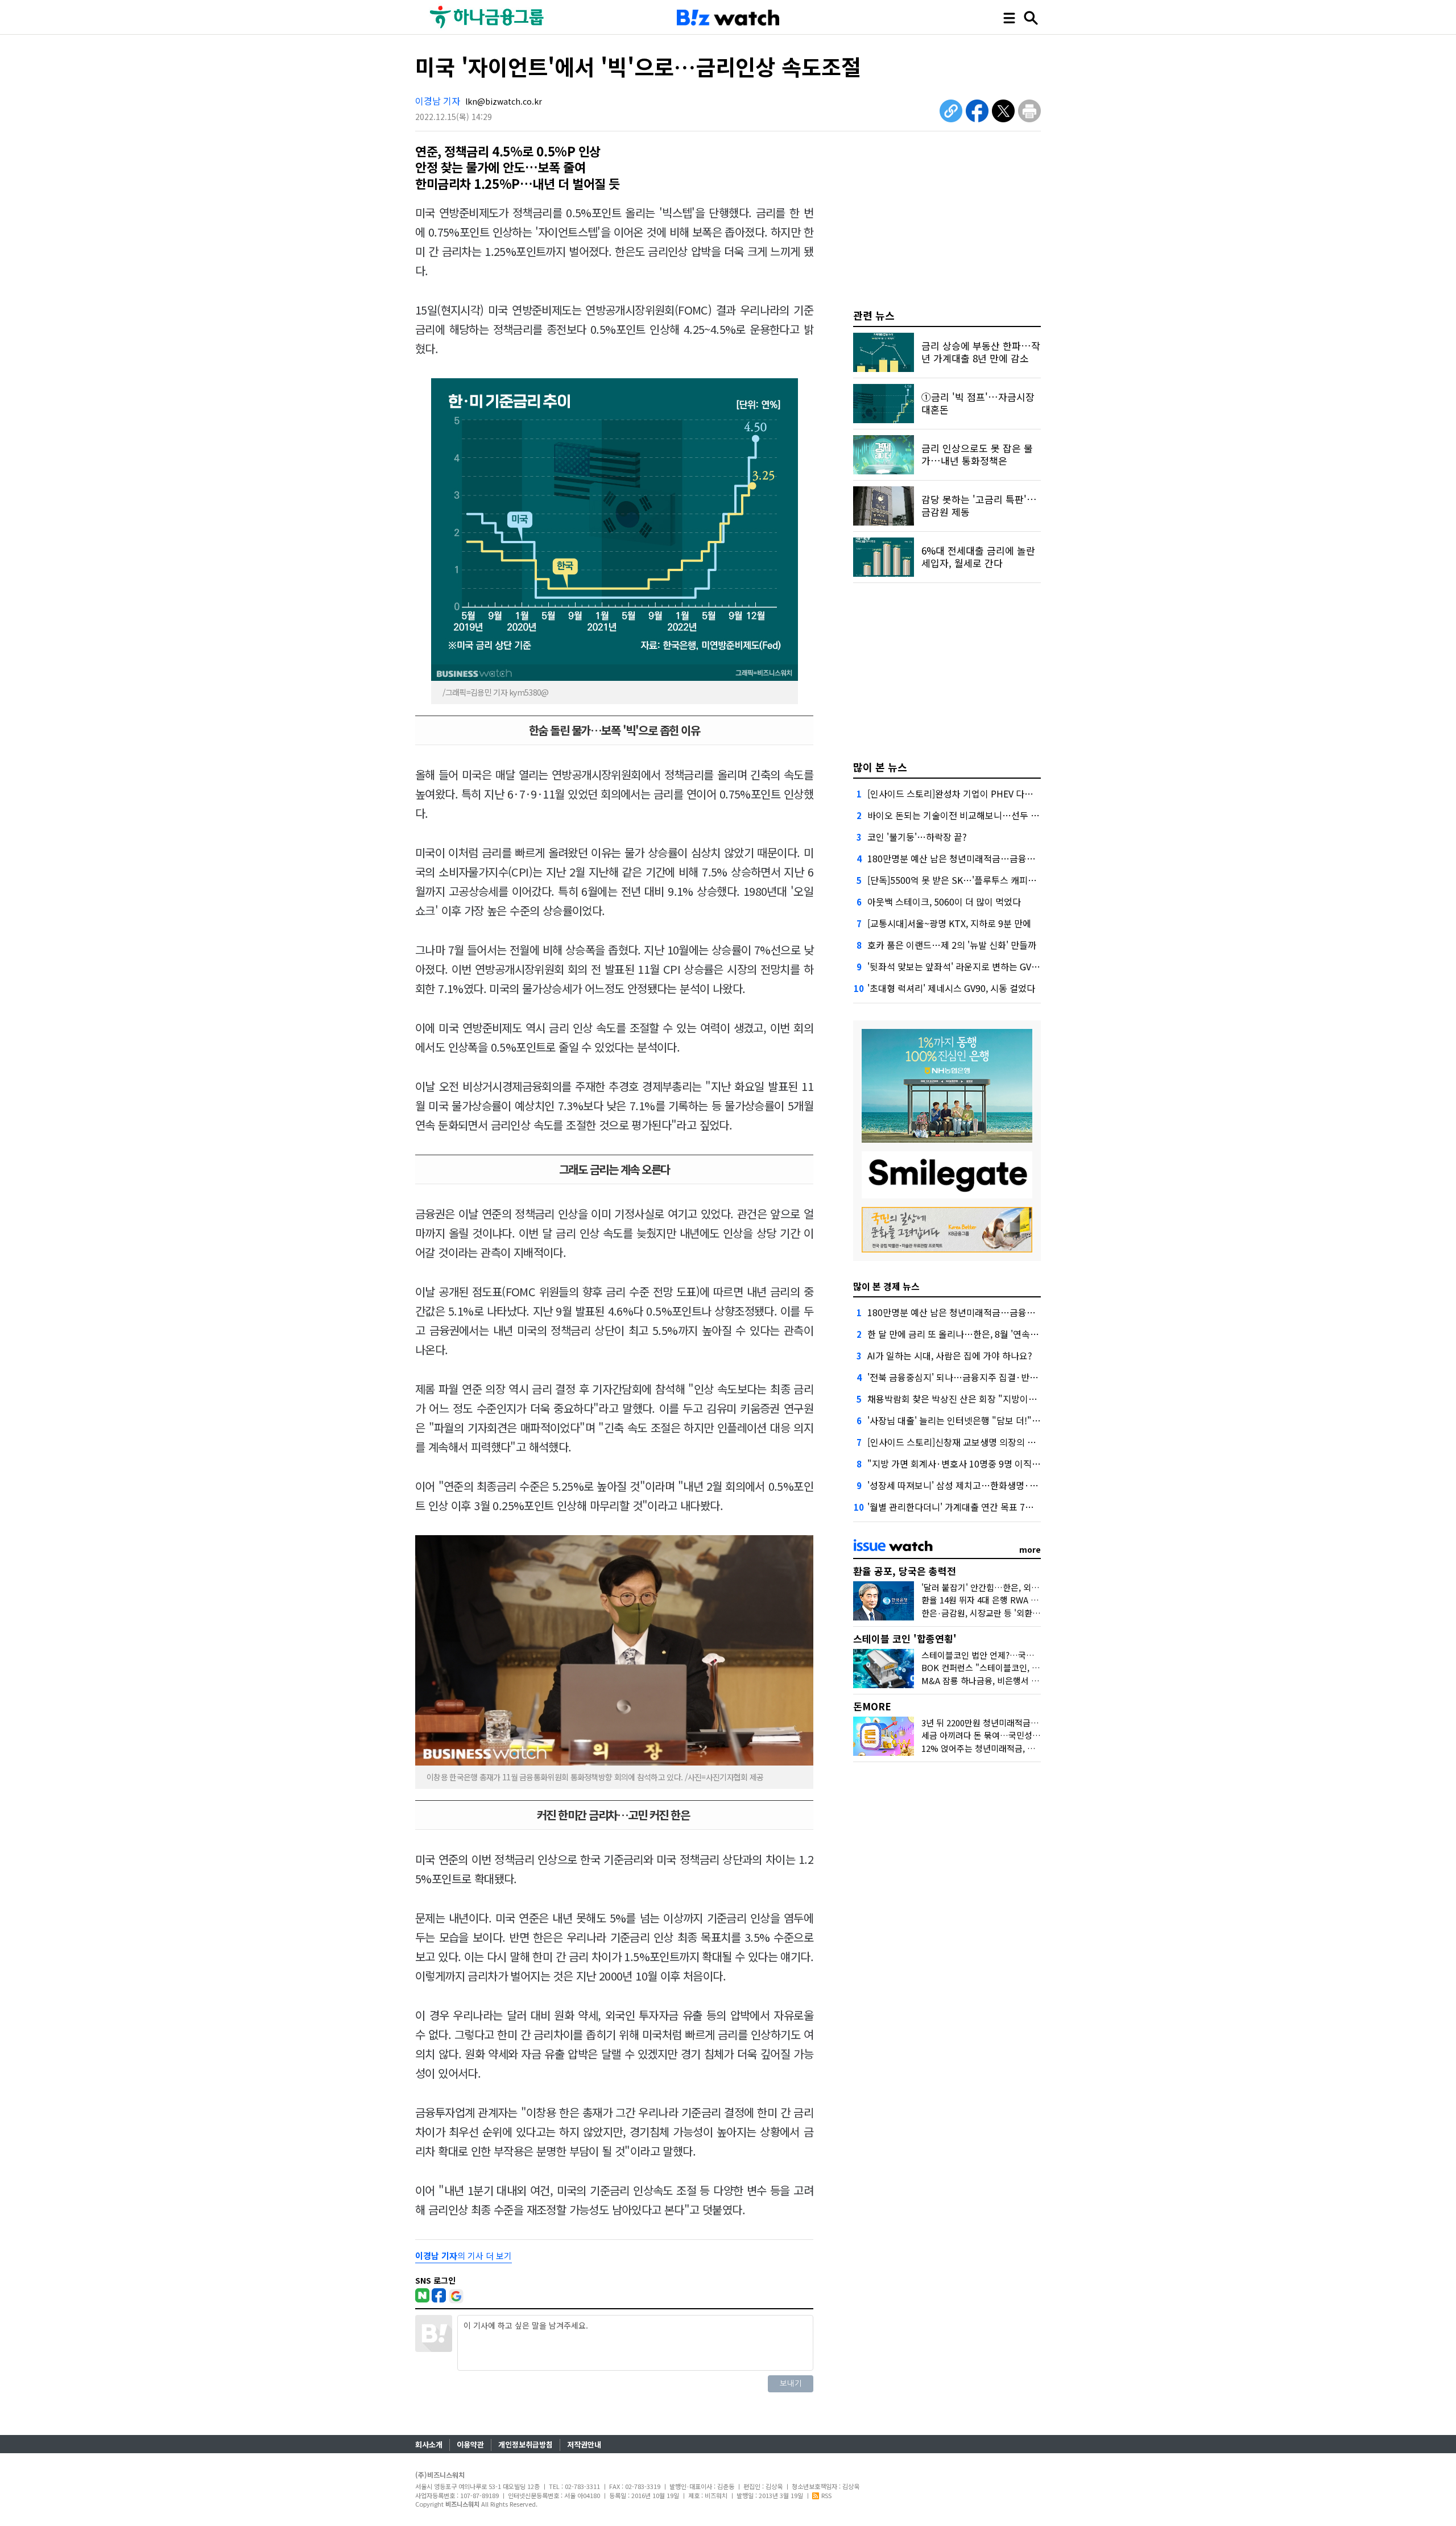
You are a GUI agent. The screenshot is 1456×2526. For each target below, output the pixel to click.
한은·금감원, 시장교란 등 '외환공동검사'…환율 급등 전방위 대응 (1037, 1613)
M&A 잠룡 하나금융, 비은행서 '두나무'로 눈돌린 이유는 (1021, 1680)
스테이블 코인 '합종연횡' (905, 1638)
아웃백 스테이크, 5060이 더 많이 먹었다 (944, 902)
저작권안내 (584, 2444)
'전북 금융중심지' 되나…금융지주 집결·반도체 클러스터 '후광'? (989, 1377)
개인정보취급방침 (526, 2444)
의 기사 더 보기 (464, 2256)
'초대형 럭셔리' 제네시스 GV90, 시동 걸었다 (951, 988)
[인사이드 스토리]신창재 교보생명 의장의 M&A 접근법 (971, 1442)
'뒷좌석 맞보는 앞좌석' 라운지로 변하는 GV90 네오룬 (968, 966)
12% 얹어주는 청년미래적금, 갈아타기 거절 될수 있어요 (1021, 1748)
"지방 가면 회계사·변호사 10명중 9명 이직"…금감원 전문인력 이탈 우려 (1007, 1463)
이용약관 (470, 2444)
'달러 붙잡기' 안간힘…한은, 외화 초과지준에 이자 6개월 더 (1027, 1587)
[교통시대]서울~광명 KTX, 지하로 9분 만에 (949, 923)
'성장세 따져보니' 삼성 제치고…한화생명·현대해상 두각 (975, 1485)
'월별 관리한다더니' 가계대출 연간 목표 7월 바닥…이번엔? (980, 1507)
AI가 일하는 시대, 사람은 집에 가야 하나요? (950, 1355)
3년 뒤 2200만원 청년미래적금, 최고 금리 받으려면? (1014, 1723)
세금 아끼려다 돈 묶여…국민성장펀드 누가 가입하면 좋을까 (1028, 1735)
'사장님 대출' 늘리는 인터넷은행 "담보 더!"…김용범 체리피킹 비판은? (1001, 1420)
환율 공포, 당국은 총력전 (905, 1571)
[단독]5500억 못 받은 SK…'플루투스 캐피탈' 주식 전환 (972, 880)
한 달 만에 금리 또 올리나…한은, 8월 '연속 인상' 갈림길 (973, 1334)
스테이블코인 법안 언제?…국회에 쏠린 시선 (1000, 1655)
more (1030, 1549)
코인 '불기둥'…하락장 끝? (917, 837)
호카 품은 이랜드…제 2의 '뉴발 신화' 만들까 (952, 945)
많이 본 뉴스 (880, 767)
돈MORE (872, 1706)
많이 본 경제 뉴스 (886, 1286)
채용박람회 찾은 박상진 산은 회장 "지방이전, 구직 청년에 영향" (989, 1399)
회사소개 (429, 2444)
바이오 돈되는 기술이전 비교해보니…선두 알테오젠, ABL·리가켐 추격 (1000, 815)
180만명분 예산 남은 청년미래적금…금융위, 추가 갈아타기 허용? (992, 858)
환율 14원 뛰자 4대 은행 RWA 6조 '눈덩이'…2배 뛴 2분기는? (1031, 1600)
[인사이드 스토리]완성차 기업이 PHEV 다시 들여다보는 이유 (982, 793)
